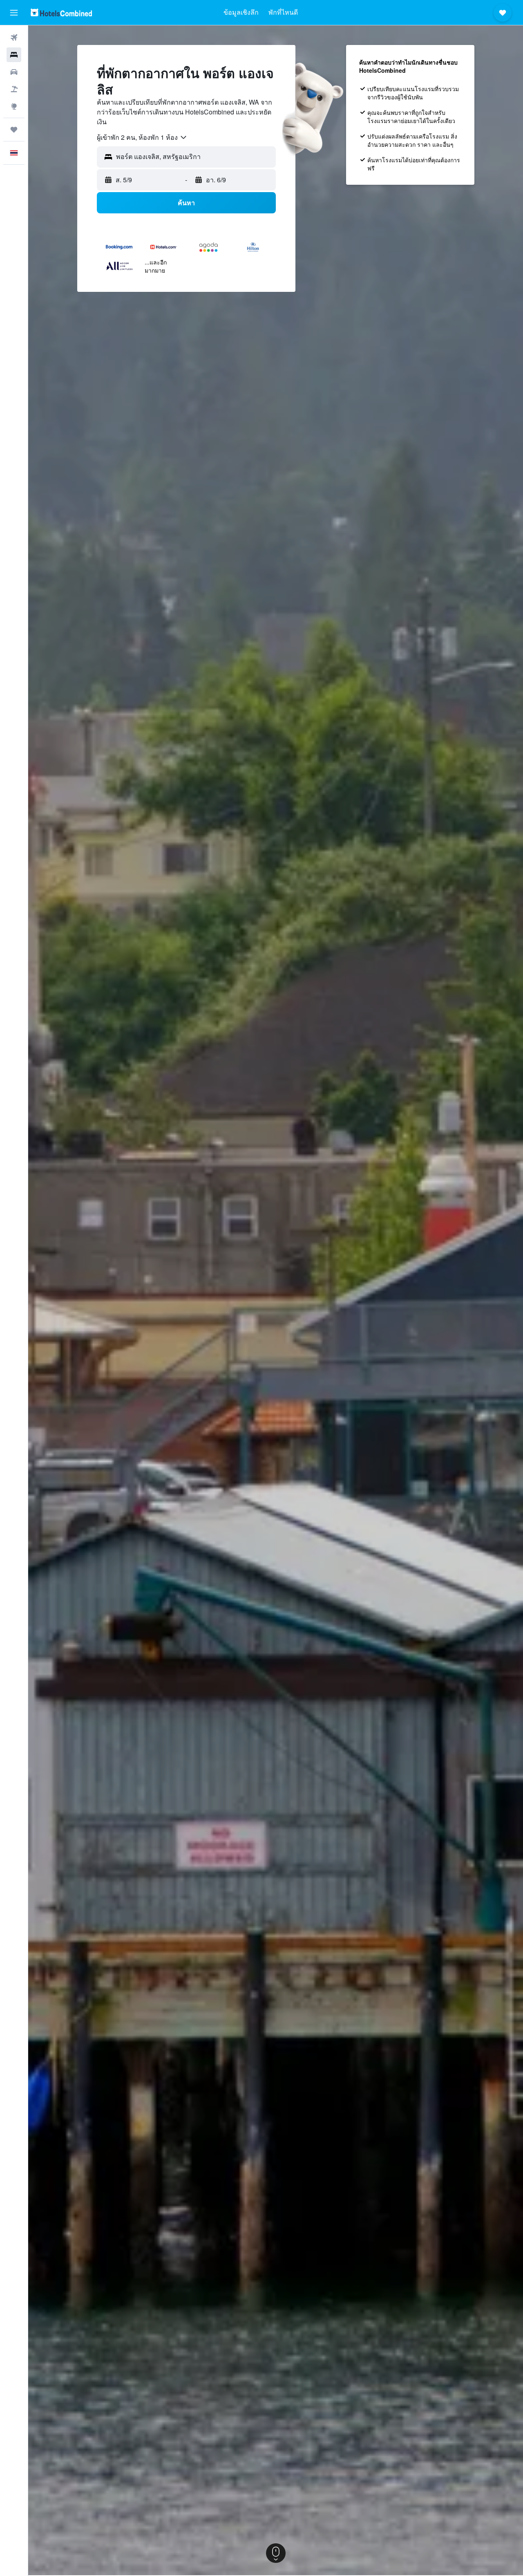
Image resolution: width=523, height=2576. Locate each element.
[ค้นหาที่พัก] (14, 55)
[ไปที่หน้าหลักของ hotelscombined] (61, 12)
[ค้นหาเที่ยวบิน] (14, 38)
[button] (14, 13)
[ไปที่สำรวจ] (14, 106)
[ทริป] (14, 130)
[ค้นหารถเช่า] (14, 72)
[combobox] (142, 137)
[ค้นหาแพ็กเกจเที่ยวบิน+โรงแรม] (14, 89)
